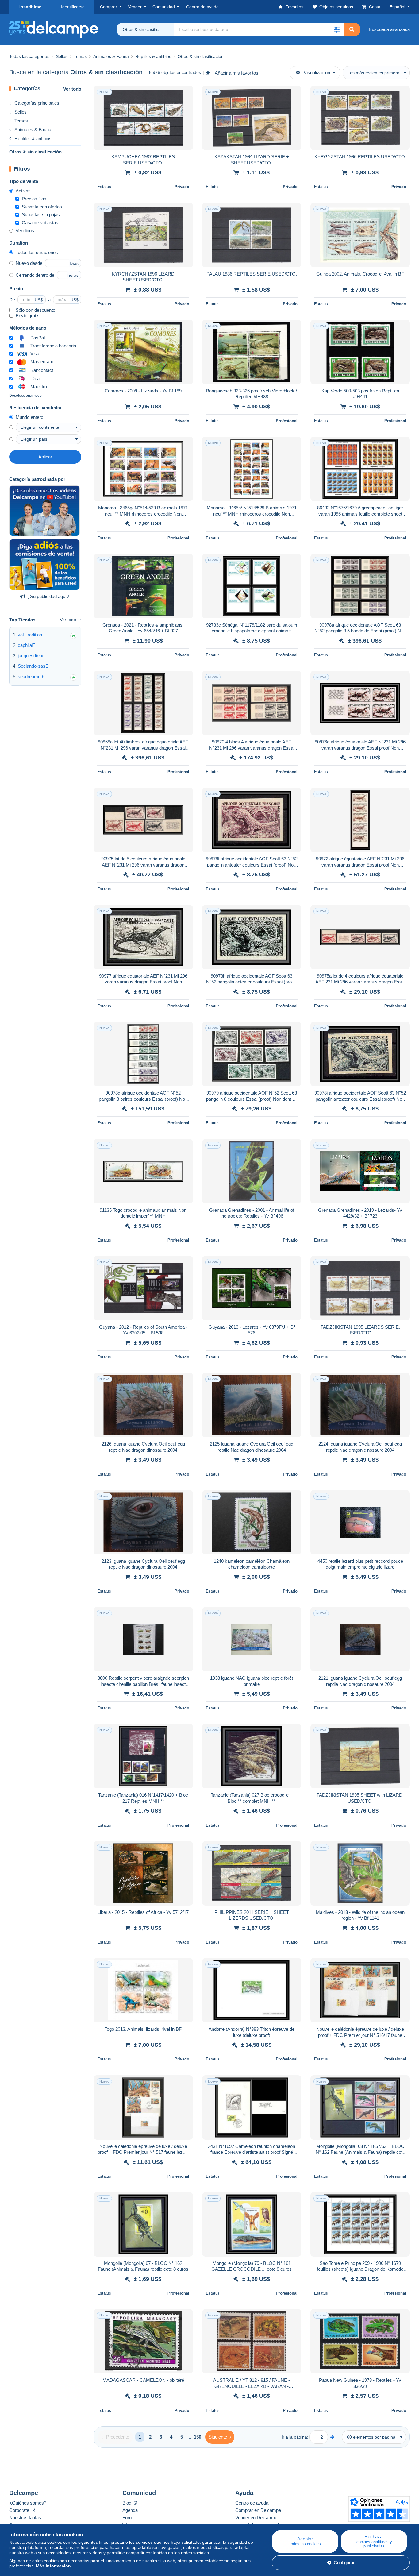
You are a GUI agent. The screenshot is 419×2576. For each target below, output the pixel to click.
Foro (127, 2518)
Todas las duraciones (37, 252)
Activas (23, 191)
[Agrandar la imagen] (143, 118)
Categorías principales (37, 103)
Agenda (130, 2510)
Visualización (317, 73)
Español (397, 7)
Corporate (20, 2510)
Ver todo (72, 89)
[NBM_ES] (44, 565)
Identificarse (73, 7)
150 (198, 2437)
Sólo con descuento (35, 310)
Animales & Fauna (33, 130)
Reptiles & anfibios (33, 139)
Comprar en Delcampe (258, 2510)
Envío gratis (28, 316)
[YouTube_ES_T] (44, 511)
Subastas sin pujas (41, 215)
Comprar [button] (109, 7)
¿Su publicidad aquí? (48, 596)
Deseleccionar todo (25, 396)
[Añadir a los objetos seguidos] (184, 94)
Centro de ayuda (252, 2503)
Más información (53, 2566)
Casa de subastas (40, 223)
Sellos (21, 112)
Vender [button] (135, 7)
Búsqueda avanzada (389, 29)
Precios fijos (34, 199)
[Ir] (332, 2437)
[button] (337, 29)
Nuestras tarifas (25, 2518)
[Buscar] (352, 29)
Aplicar (45, 457)
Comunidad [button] (164, 7)
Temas (21, 121)
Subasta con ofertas (42, 207)
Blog (127, 2503)
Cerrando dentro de (35, 275)
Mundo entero (29, 417)
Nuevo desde (29, 263)
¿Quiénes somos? (28, 2503)
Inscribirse (30, 7)
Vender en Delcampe (256, 2518)
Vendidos (25, 231)
